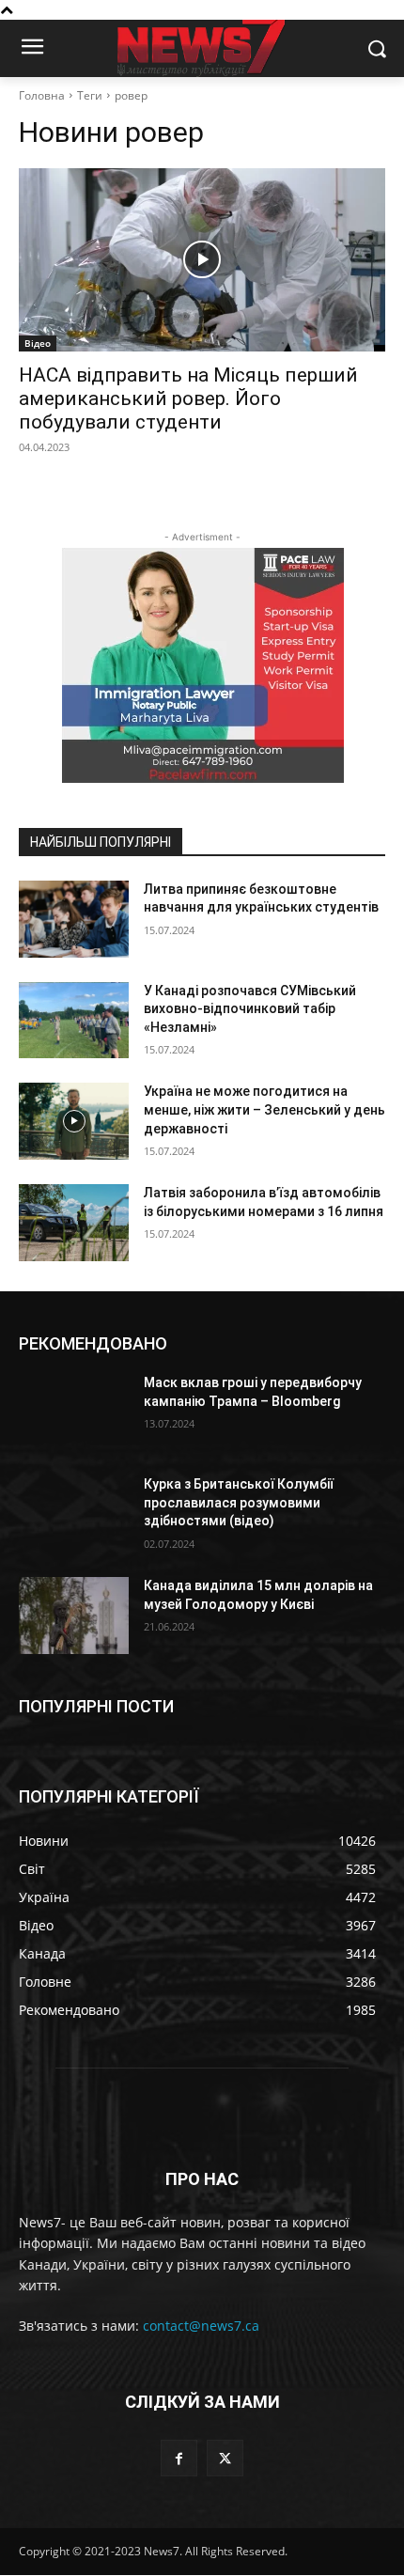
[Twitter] (225, 2458)
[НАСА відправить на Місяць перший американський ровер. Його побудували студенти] (202, 260)
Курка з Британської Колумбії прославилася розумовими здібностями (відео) (239, 1502)
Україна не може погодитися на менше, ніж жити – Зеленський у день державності (264, 1109)
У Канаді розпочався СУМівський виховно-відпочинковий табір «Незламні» (250, 1009)
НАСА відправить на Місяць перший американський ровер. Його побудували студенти (188, 398)
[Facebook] (179, 2458)
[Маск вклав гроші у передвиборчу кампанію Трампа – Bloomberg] (74, 1413)
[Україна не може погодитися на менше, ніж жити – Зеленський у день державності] (74, 1121)
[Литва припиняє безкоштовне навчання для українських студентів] (74, 919)
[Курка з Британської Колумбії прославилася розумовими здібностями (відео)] (74, 1514)
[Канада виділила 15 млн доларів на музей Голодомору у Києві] (74, 1616)
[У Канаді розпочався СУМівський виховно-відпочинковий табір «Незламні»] (74, 1021)
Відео (38, 343)
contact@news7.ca (201, 2326)
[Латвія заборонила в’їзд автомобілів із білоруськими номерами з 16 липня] (74, 1223)
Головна (42, 95)
